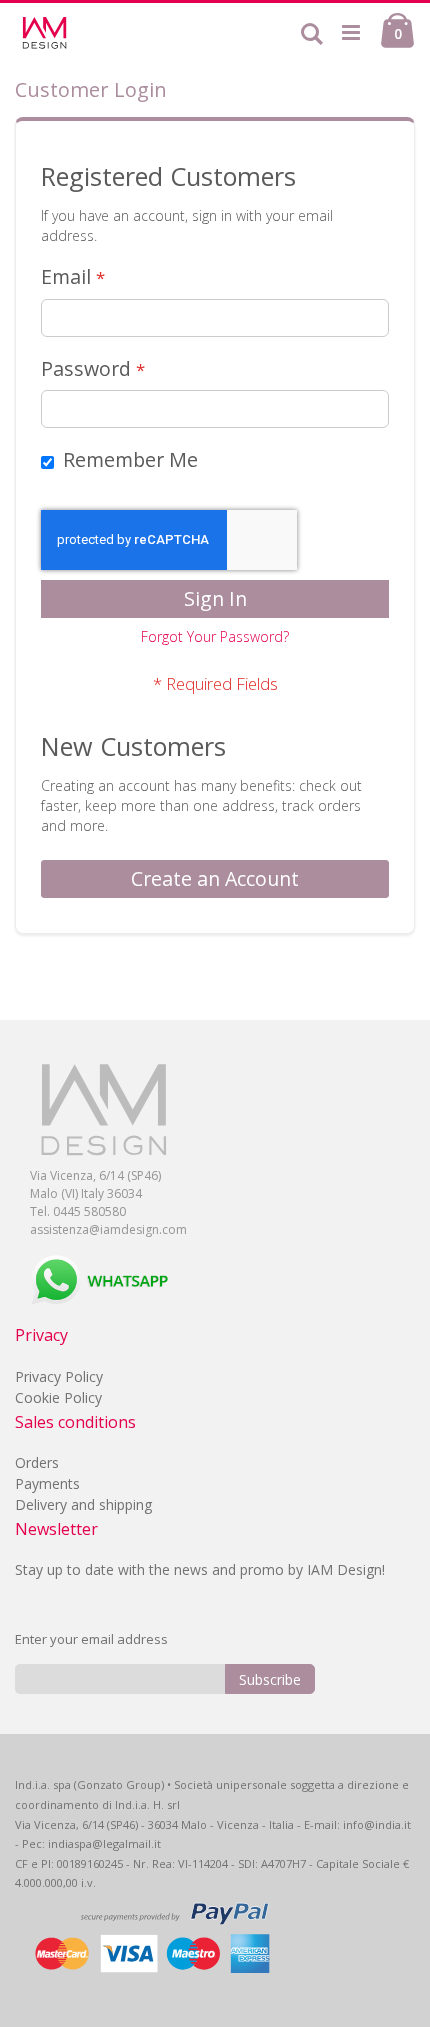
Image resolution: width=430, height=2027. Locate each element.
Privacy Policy (59, 1376)
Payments (47, 1483)
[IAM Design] (79, 33)
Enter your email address (91, 1639)
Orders (37, 1462)
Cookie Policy (58, 1397)
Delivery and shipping (83, 1504)
